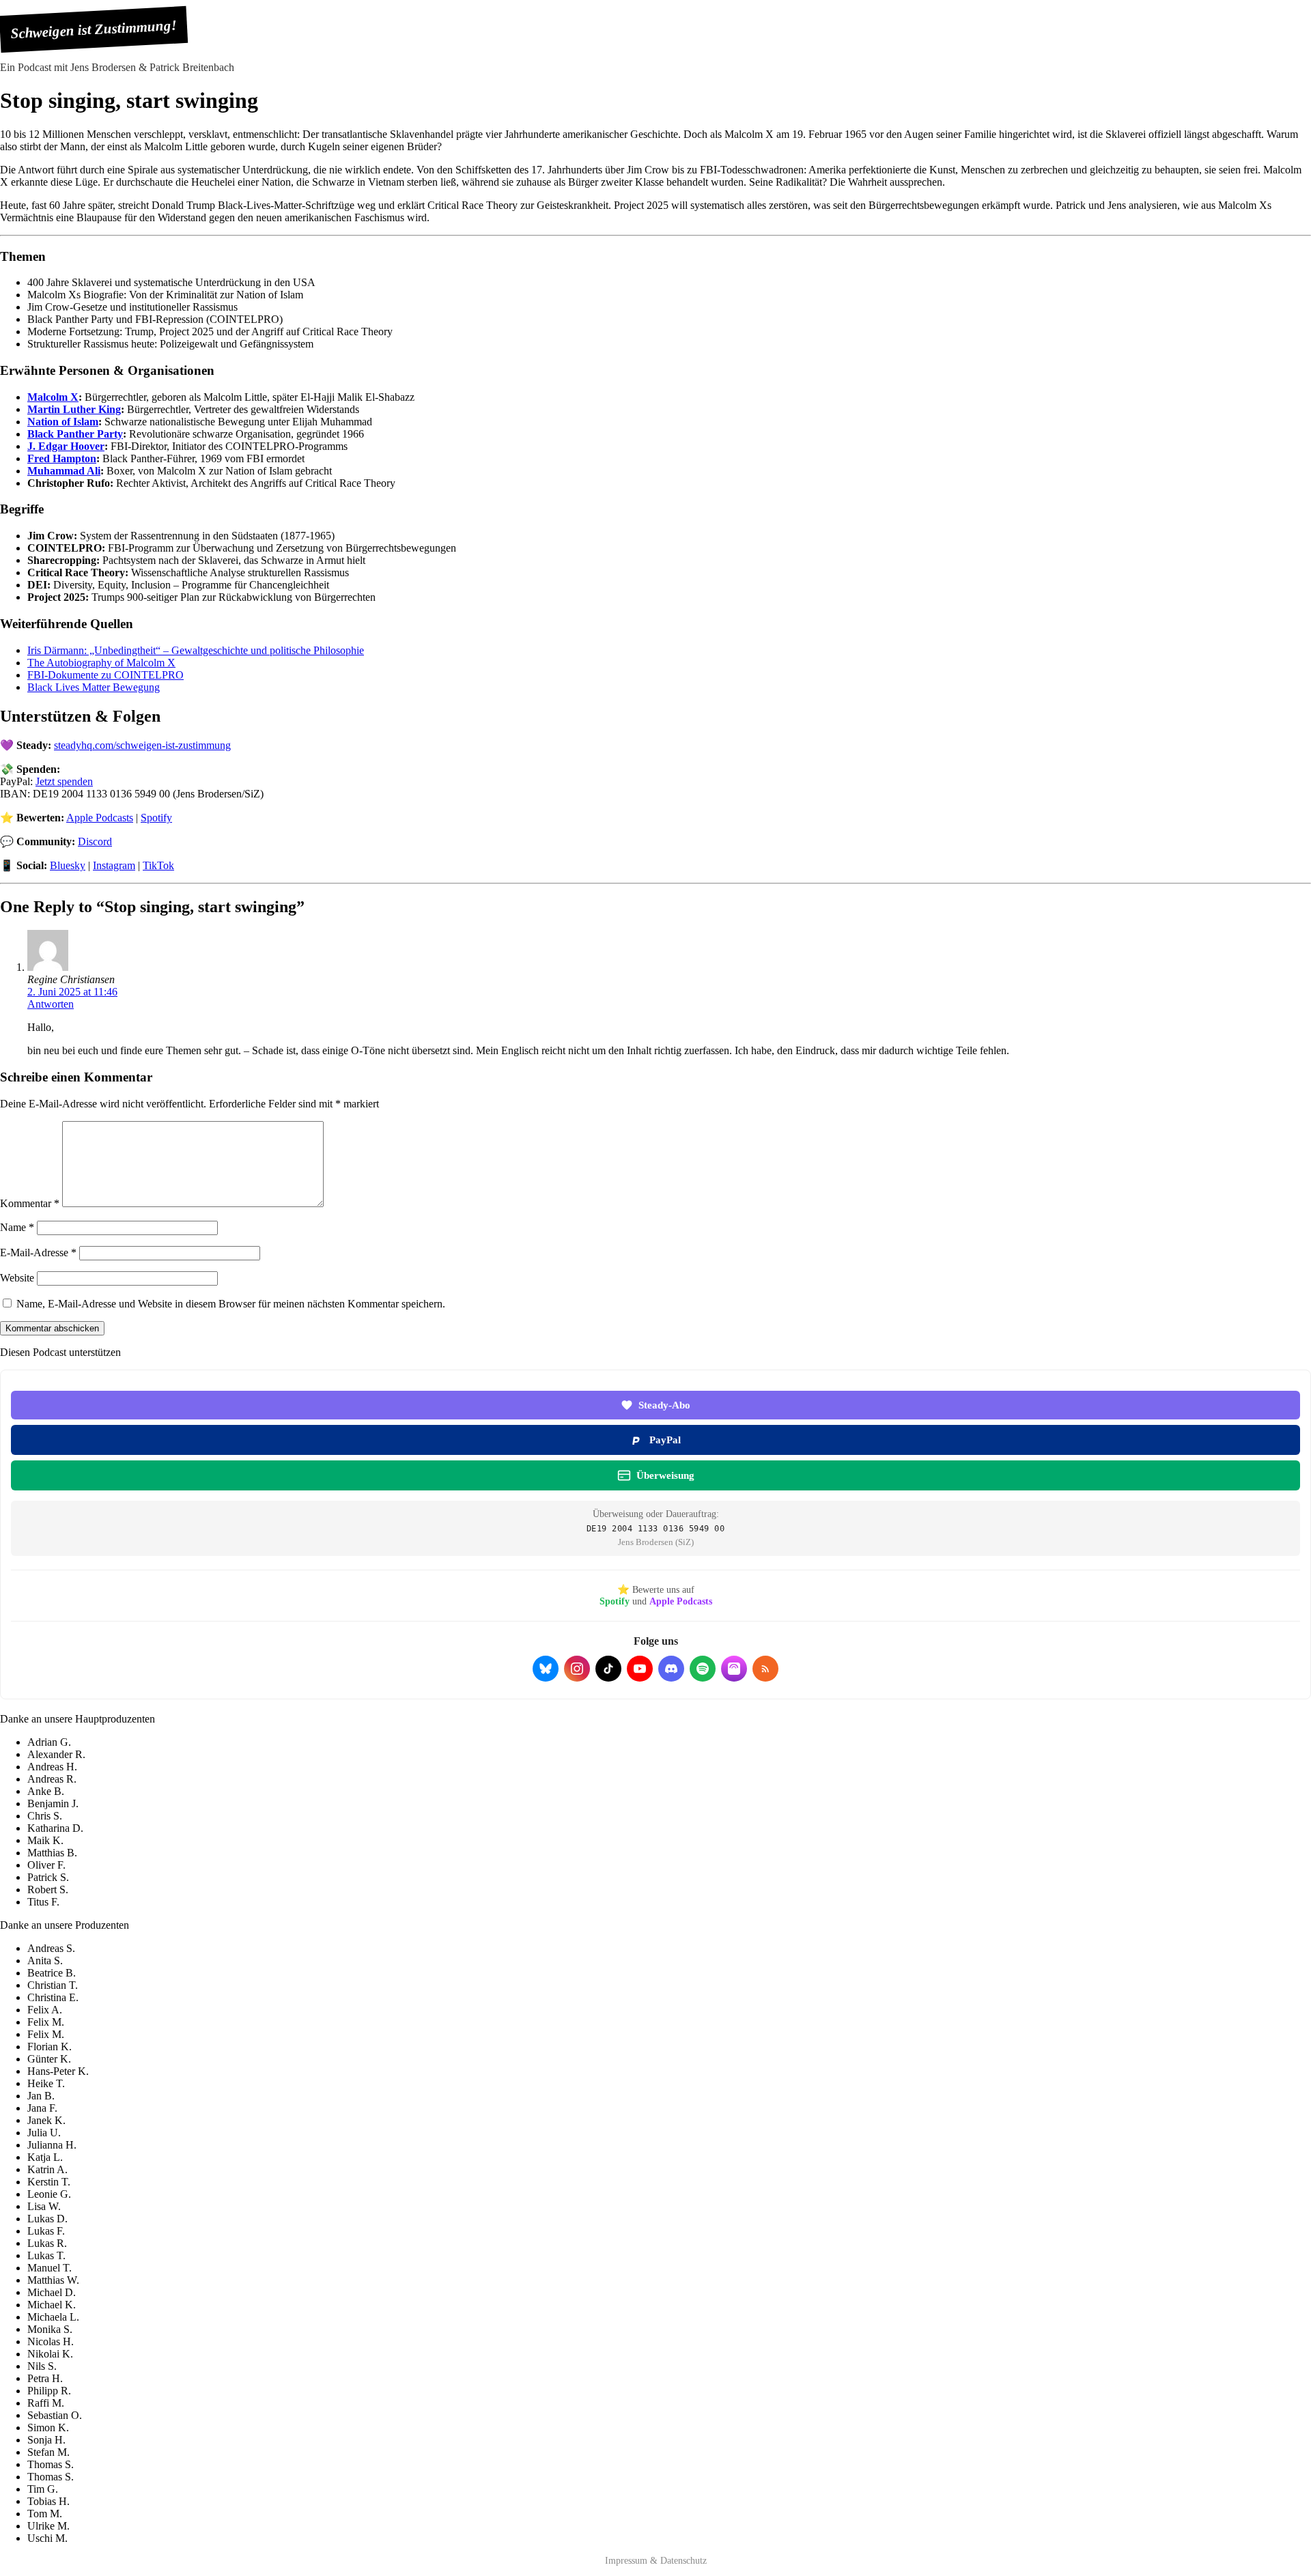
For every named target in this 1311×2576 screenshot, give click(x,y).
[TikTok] (608, 1669)
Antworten (51, 1004)
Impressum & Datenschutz (656, 2561)
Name (17, 1227)
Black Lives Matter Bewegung (94, 687)
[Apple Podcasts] (734, 1669)
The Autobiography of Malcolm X (101, 663)
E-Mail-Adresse (38, 1252)
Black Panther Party (75, 434)
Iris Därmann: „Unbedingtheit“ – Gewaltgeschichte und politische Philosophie (196, 650)
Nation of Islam (63, 422)
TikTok (158, 865)
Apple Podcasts (100, 818)
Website (17, 1278)
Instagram (114, 865)
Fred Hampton (62, 458)
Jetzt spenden (64, 781)
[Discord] (671, 1669)
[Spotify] (703, 1669)
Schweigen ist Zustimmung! (94, 29)
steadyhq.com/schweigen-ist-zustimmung (142, 745)
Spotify (156, 818)
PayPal (665, 1440)
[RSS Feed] (765, 1669)
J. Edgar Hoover (66, 446)
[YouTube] (640, 1669)
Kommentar (30, 1203)
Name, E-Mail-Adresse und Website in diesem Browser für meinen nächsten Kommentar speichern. (231, 1304)
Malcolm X (53, 397)
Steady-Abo (664, 1405)
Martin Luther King (74, 409)
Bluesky (68, 865)
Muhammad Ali (64, 471)
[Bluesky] (546, 1669)
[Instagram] (577, 1669)
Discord (95, 841)
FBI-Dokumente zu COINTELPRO (105, 675)
